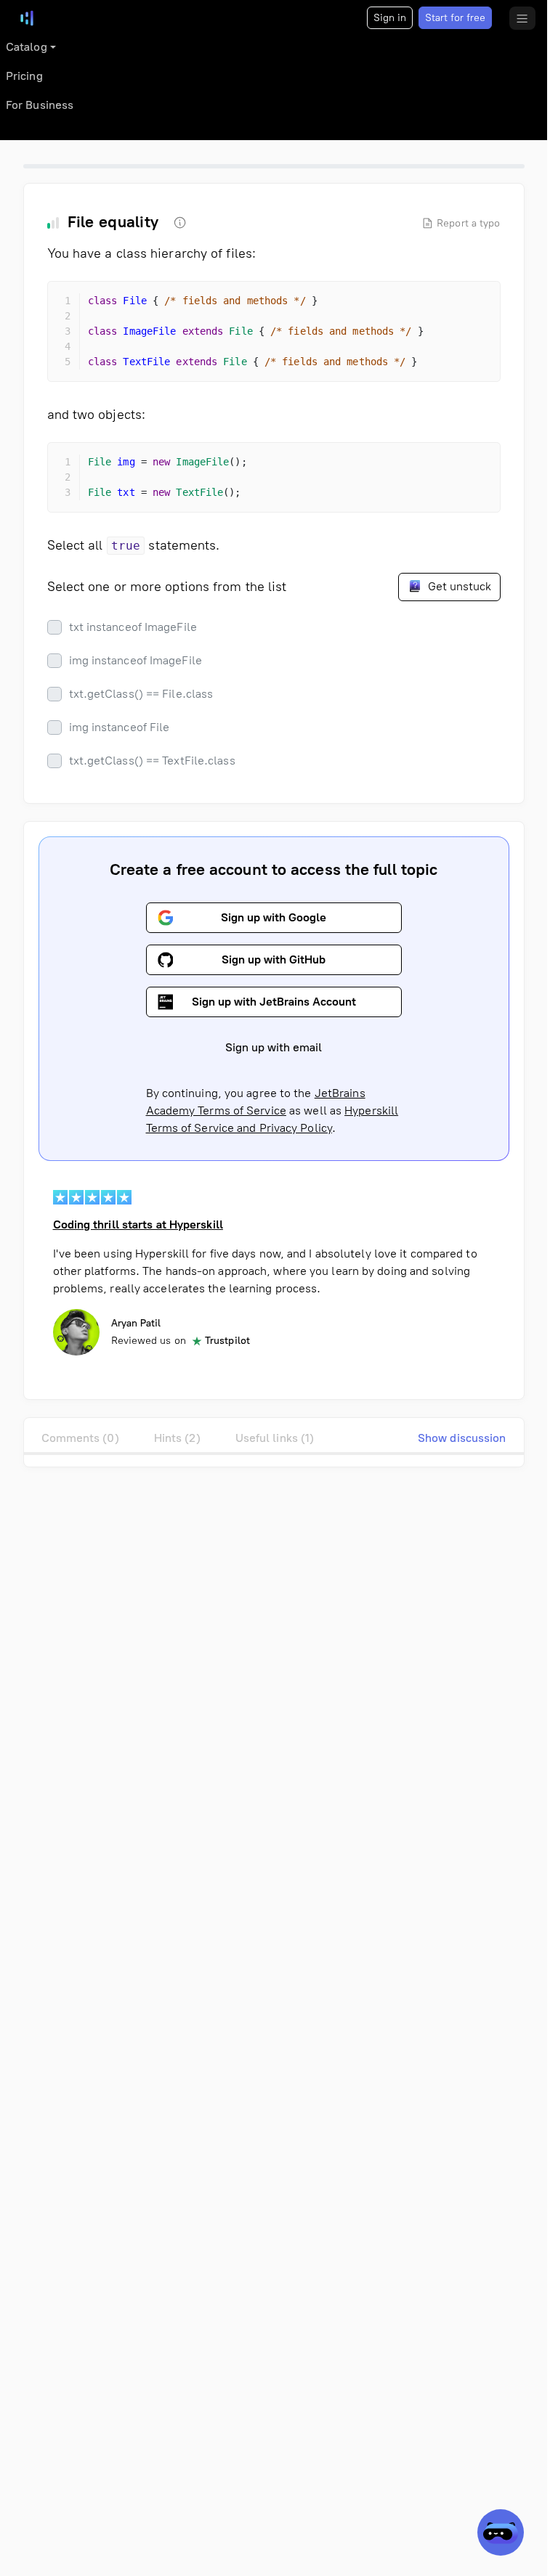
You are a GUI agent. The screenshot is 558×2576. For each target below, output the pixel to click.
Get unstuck (458, 586)
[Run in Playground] (450, 305)
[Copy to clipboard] (477, 305)
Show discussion (462, 1438)
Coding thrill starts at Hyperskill (138, 1224)
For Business (40, 105)
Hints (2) (177, 1438)
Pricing (24, 76)
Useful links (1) (275, 1438)
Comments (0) (80, 1438)
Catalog (27, 47)
